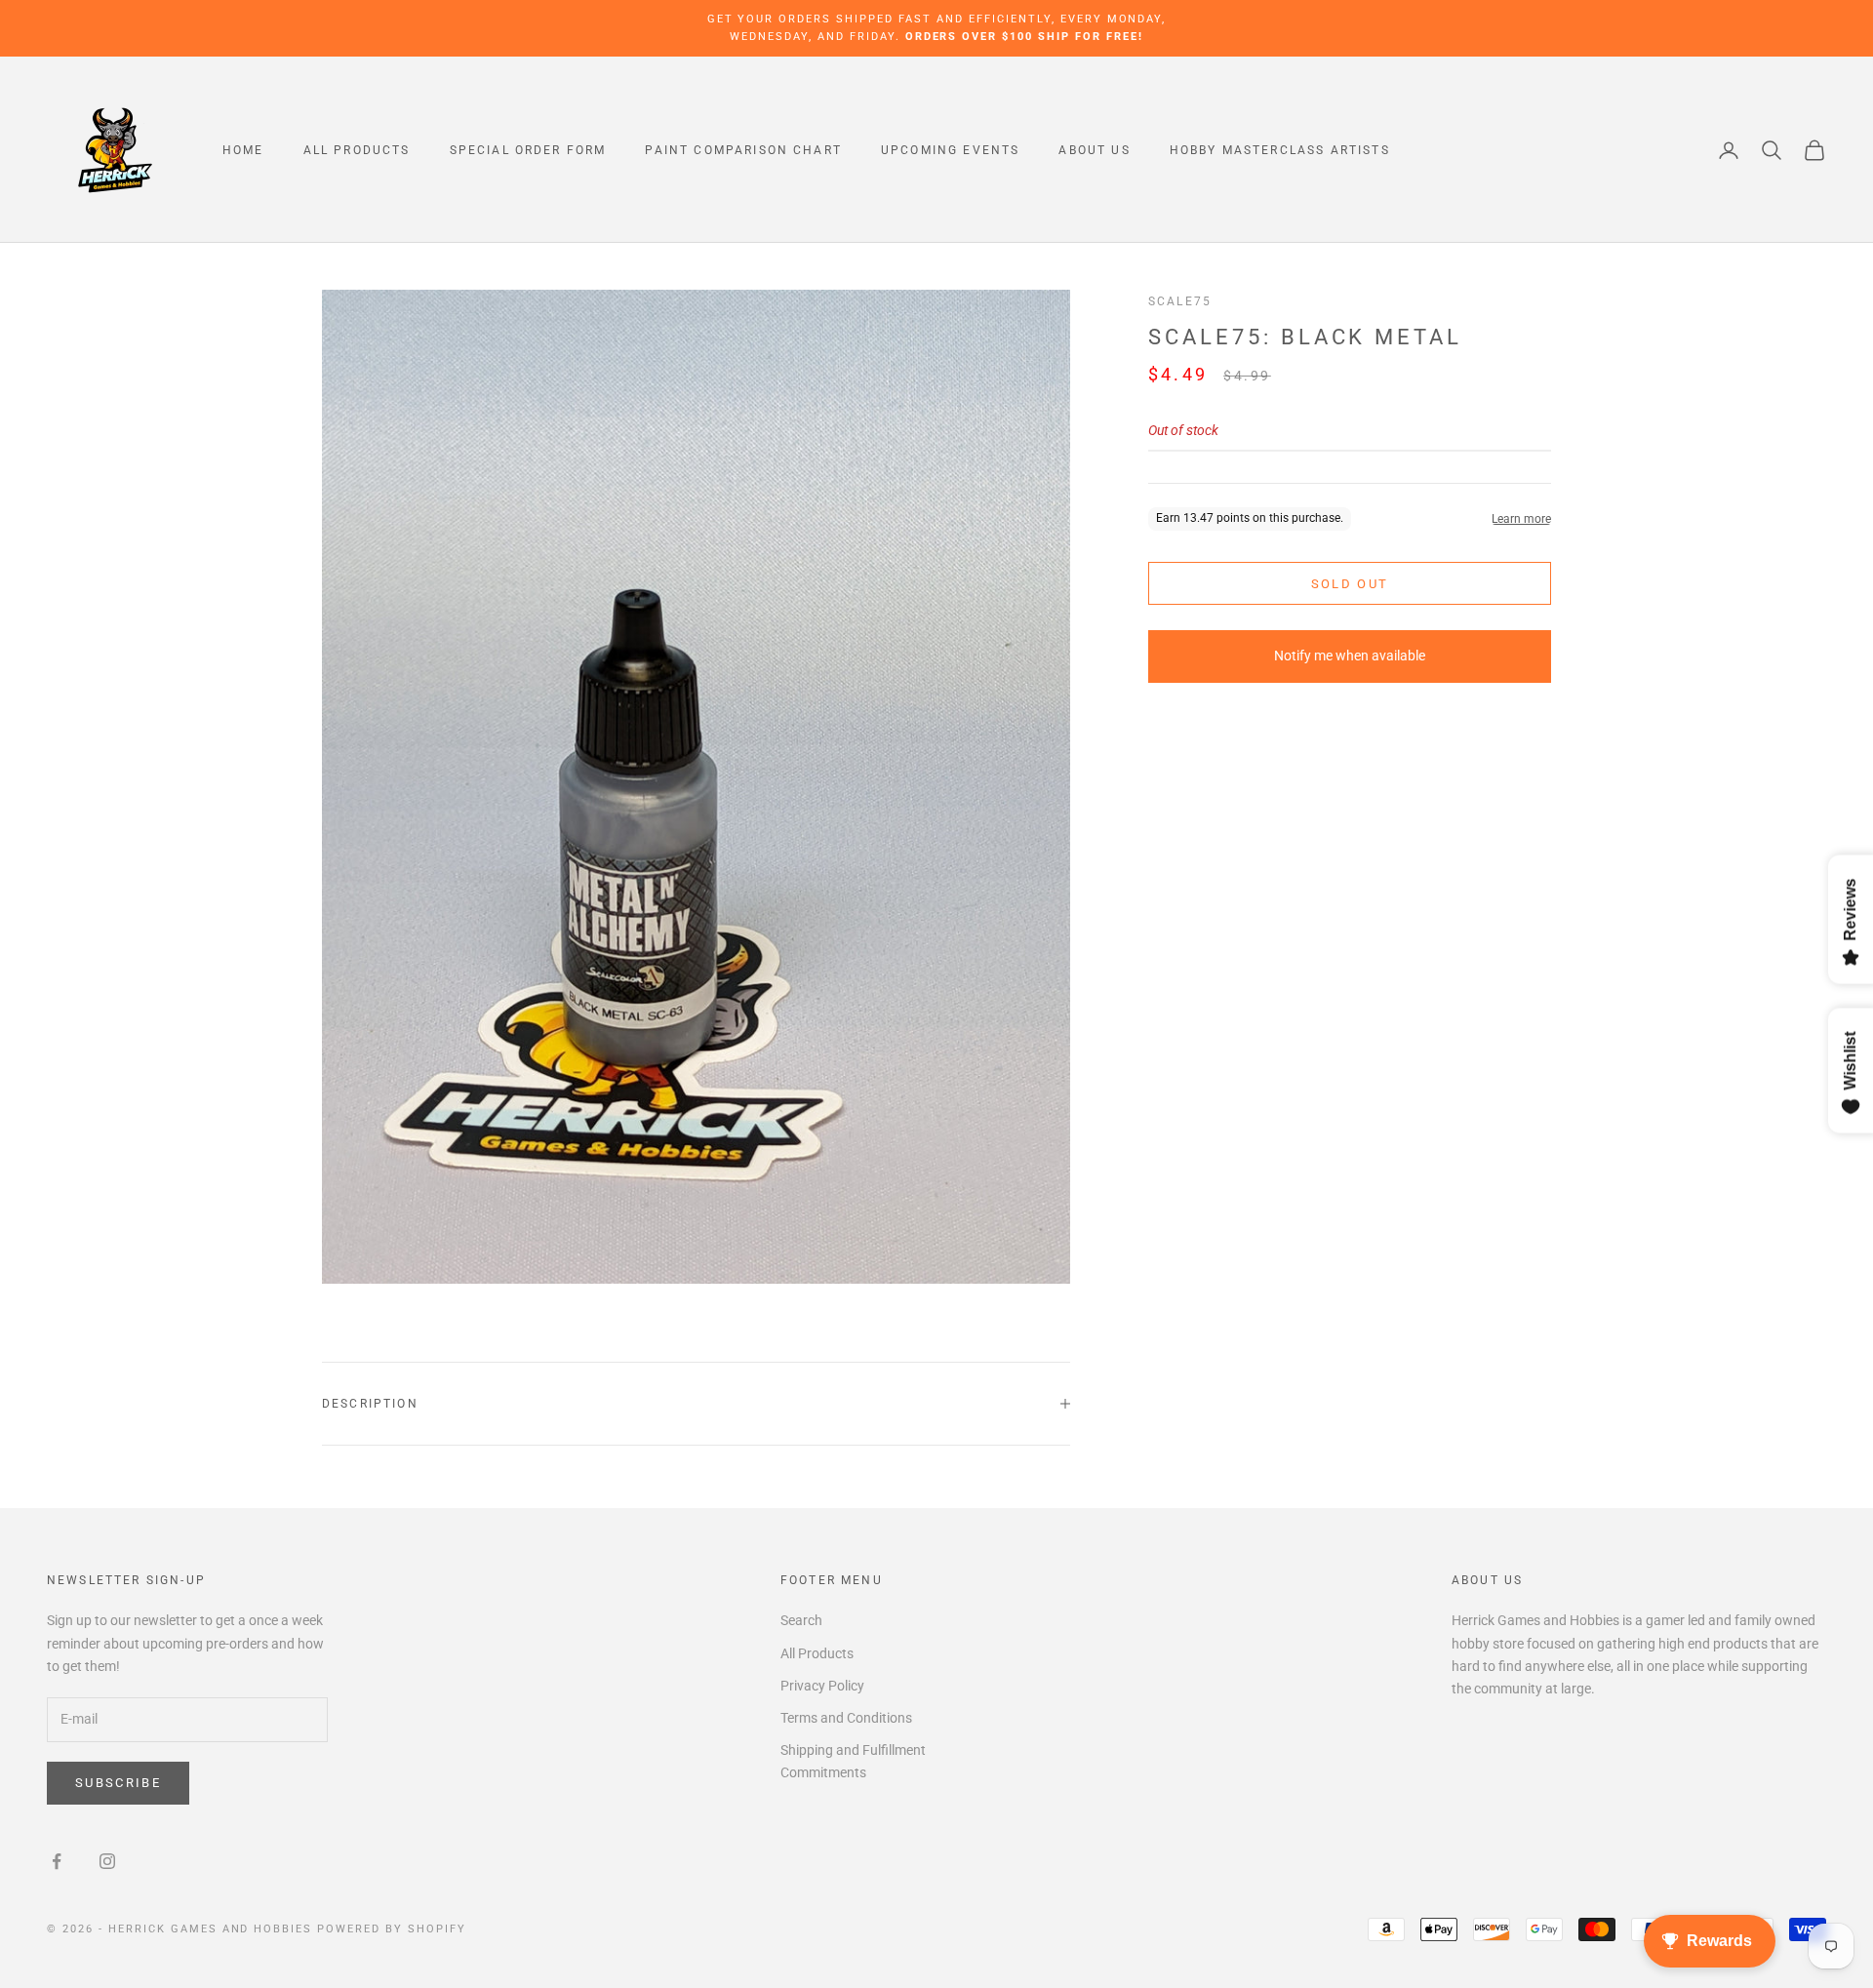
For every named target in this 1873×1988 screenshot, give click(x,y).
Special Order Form (528, 150)
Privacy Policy (822, 1686)
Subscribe (118, 1783)
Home (243, 150)
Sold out (1350, 584)
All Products (357, 150)
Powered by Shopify (392, 1929)
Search (801, 1620)
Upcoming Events (950, 150)
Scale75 (1180, 301)
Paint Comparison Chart (743, 150)
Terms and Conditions (846, 1718)
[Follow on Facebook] (57, 1861)
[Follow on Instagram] (107, 1861)
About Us (1094, 150)
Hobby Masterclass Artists (1280, 150)
